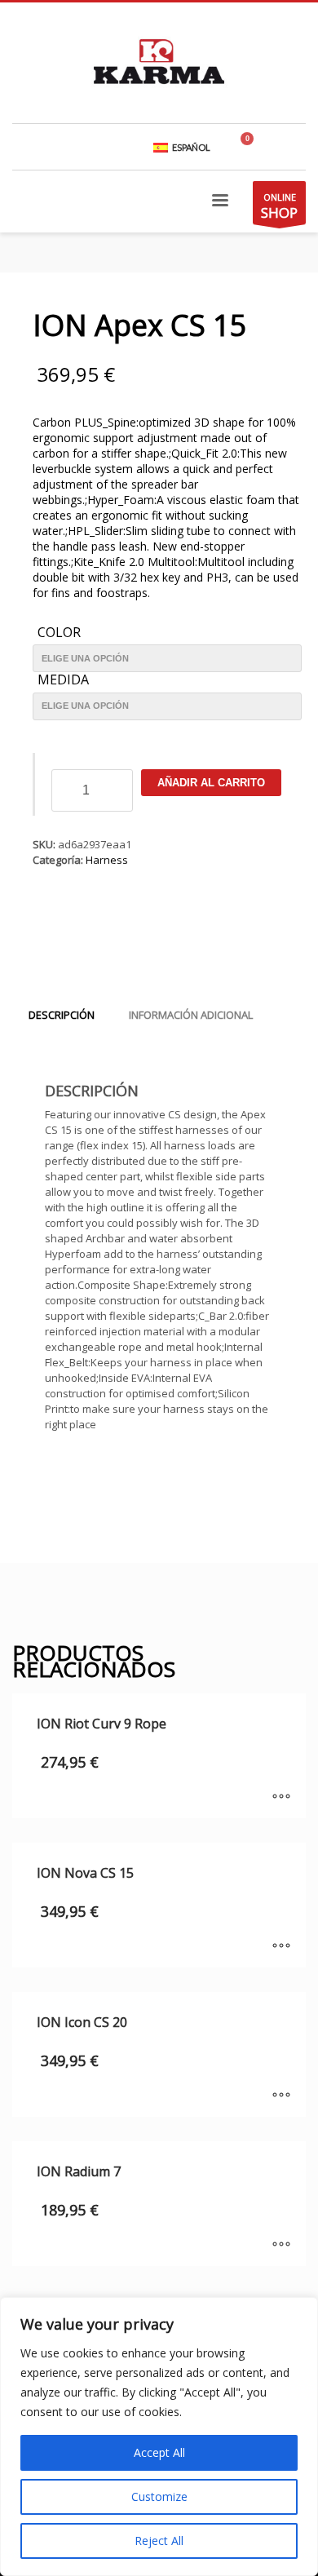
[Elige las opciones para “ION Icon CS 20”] (281, 2096)
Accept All (159, 2452)
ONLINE (279, 206)
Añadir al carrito (211, 783)
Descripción (62, 1015)
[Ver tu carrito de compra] (254, 147)
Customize (159, 2496)
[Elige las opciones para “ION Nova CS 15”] (281, 1947)
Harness (107, 860)
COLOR (59, 633)
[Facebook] (294, 147)
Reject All (159, 2541)
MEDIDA (63, 680)
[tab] (62, 1015)
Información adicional (191, 1015)
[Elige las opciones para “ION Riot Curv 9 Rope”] (281, 1798)
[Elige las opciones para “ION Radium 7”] (281, 2246)
